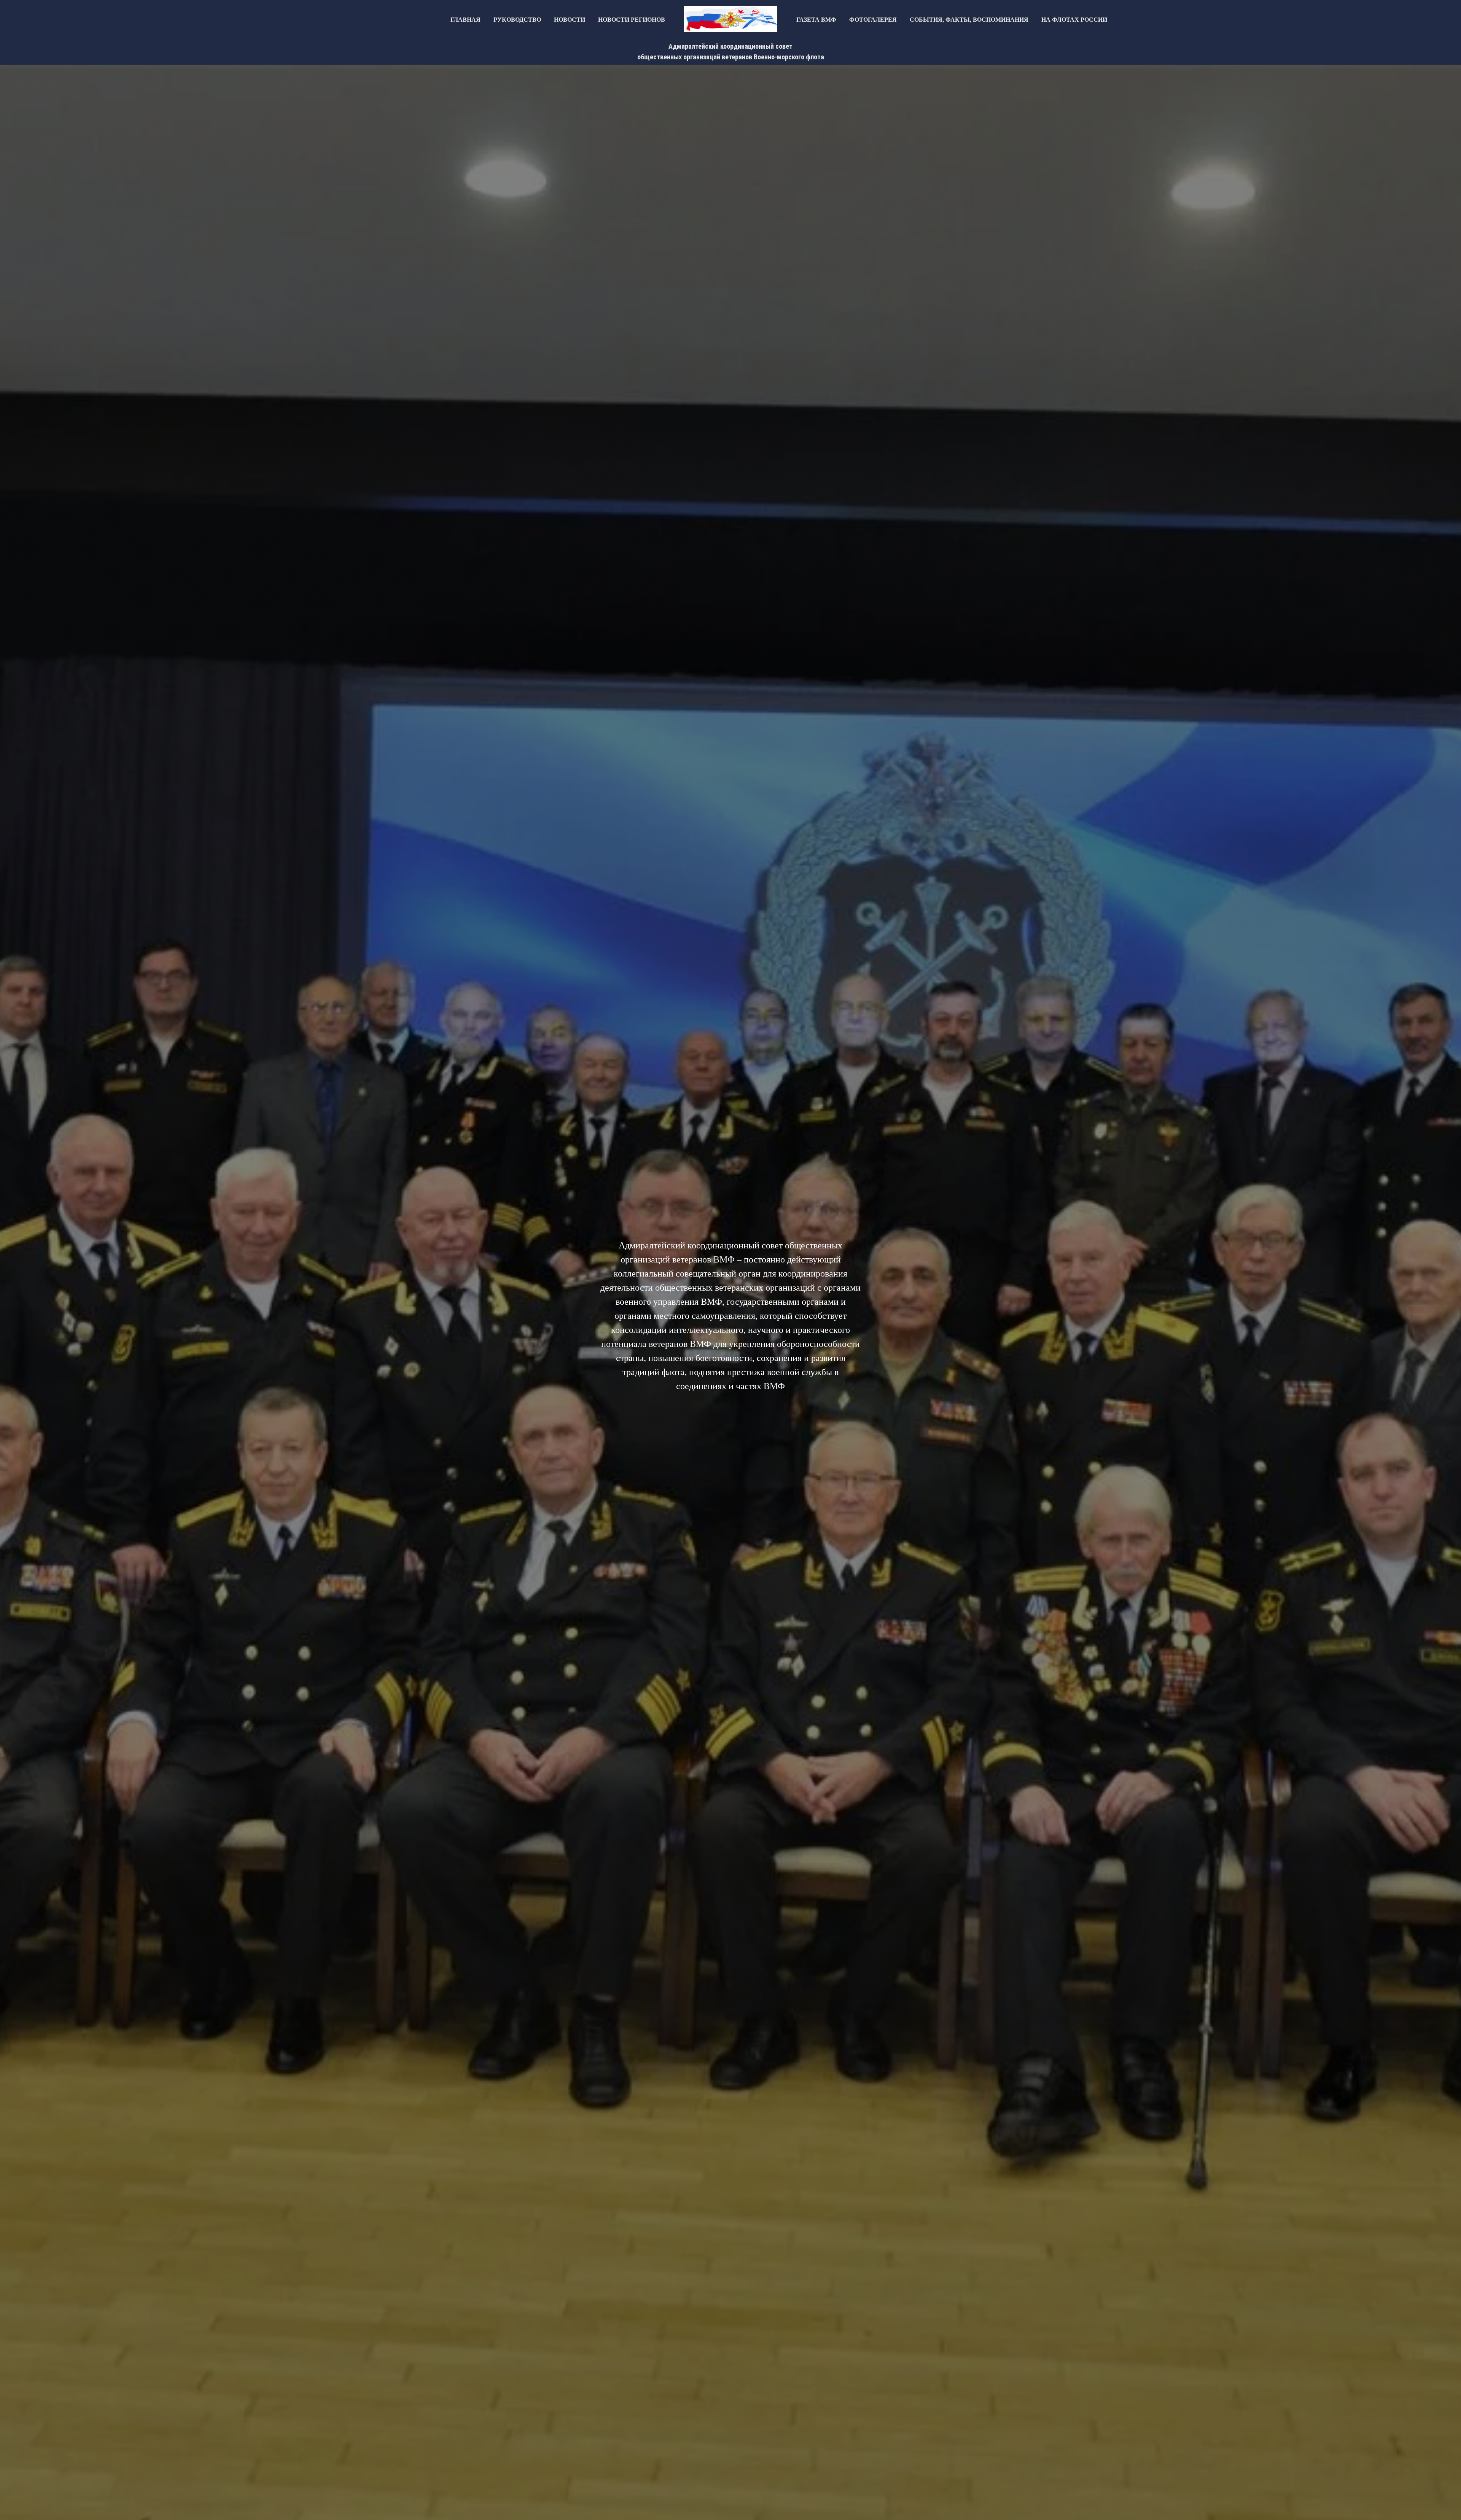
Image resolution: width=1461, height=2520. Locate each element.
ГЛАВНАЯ (466, 19)
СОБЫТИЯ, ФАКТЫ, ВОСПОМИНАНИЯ (969, 19)
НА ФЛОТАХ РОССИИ (1074, 19)
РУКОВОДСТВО (517, 19)
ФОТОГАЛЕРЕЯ (873, 19)
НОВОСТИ (570, 19)
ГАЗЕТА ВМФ (816, 19)
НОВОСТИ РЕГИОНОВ (632, 19)
